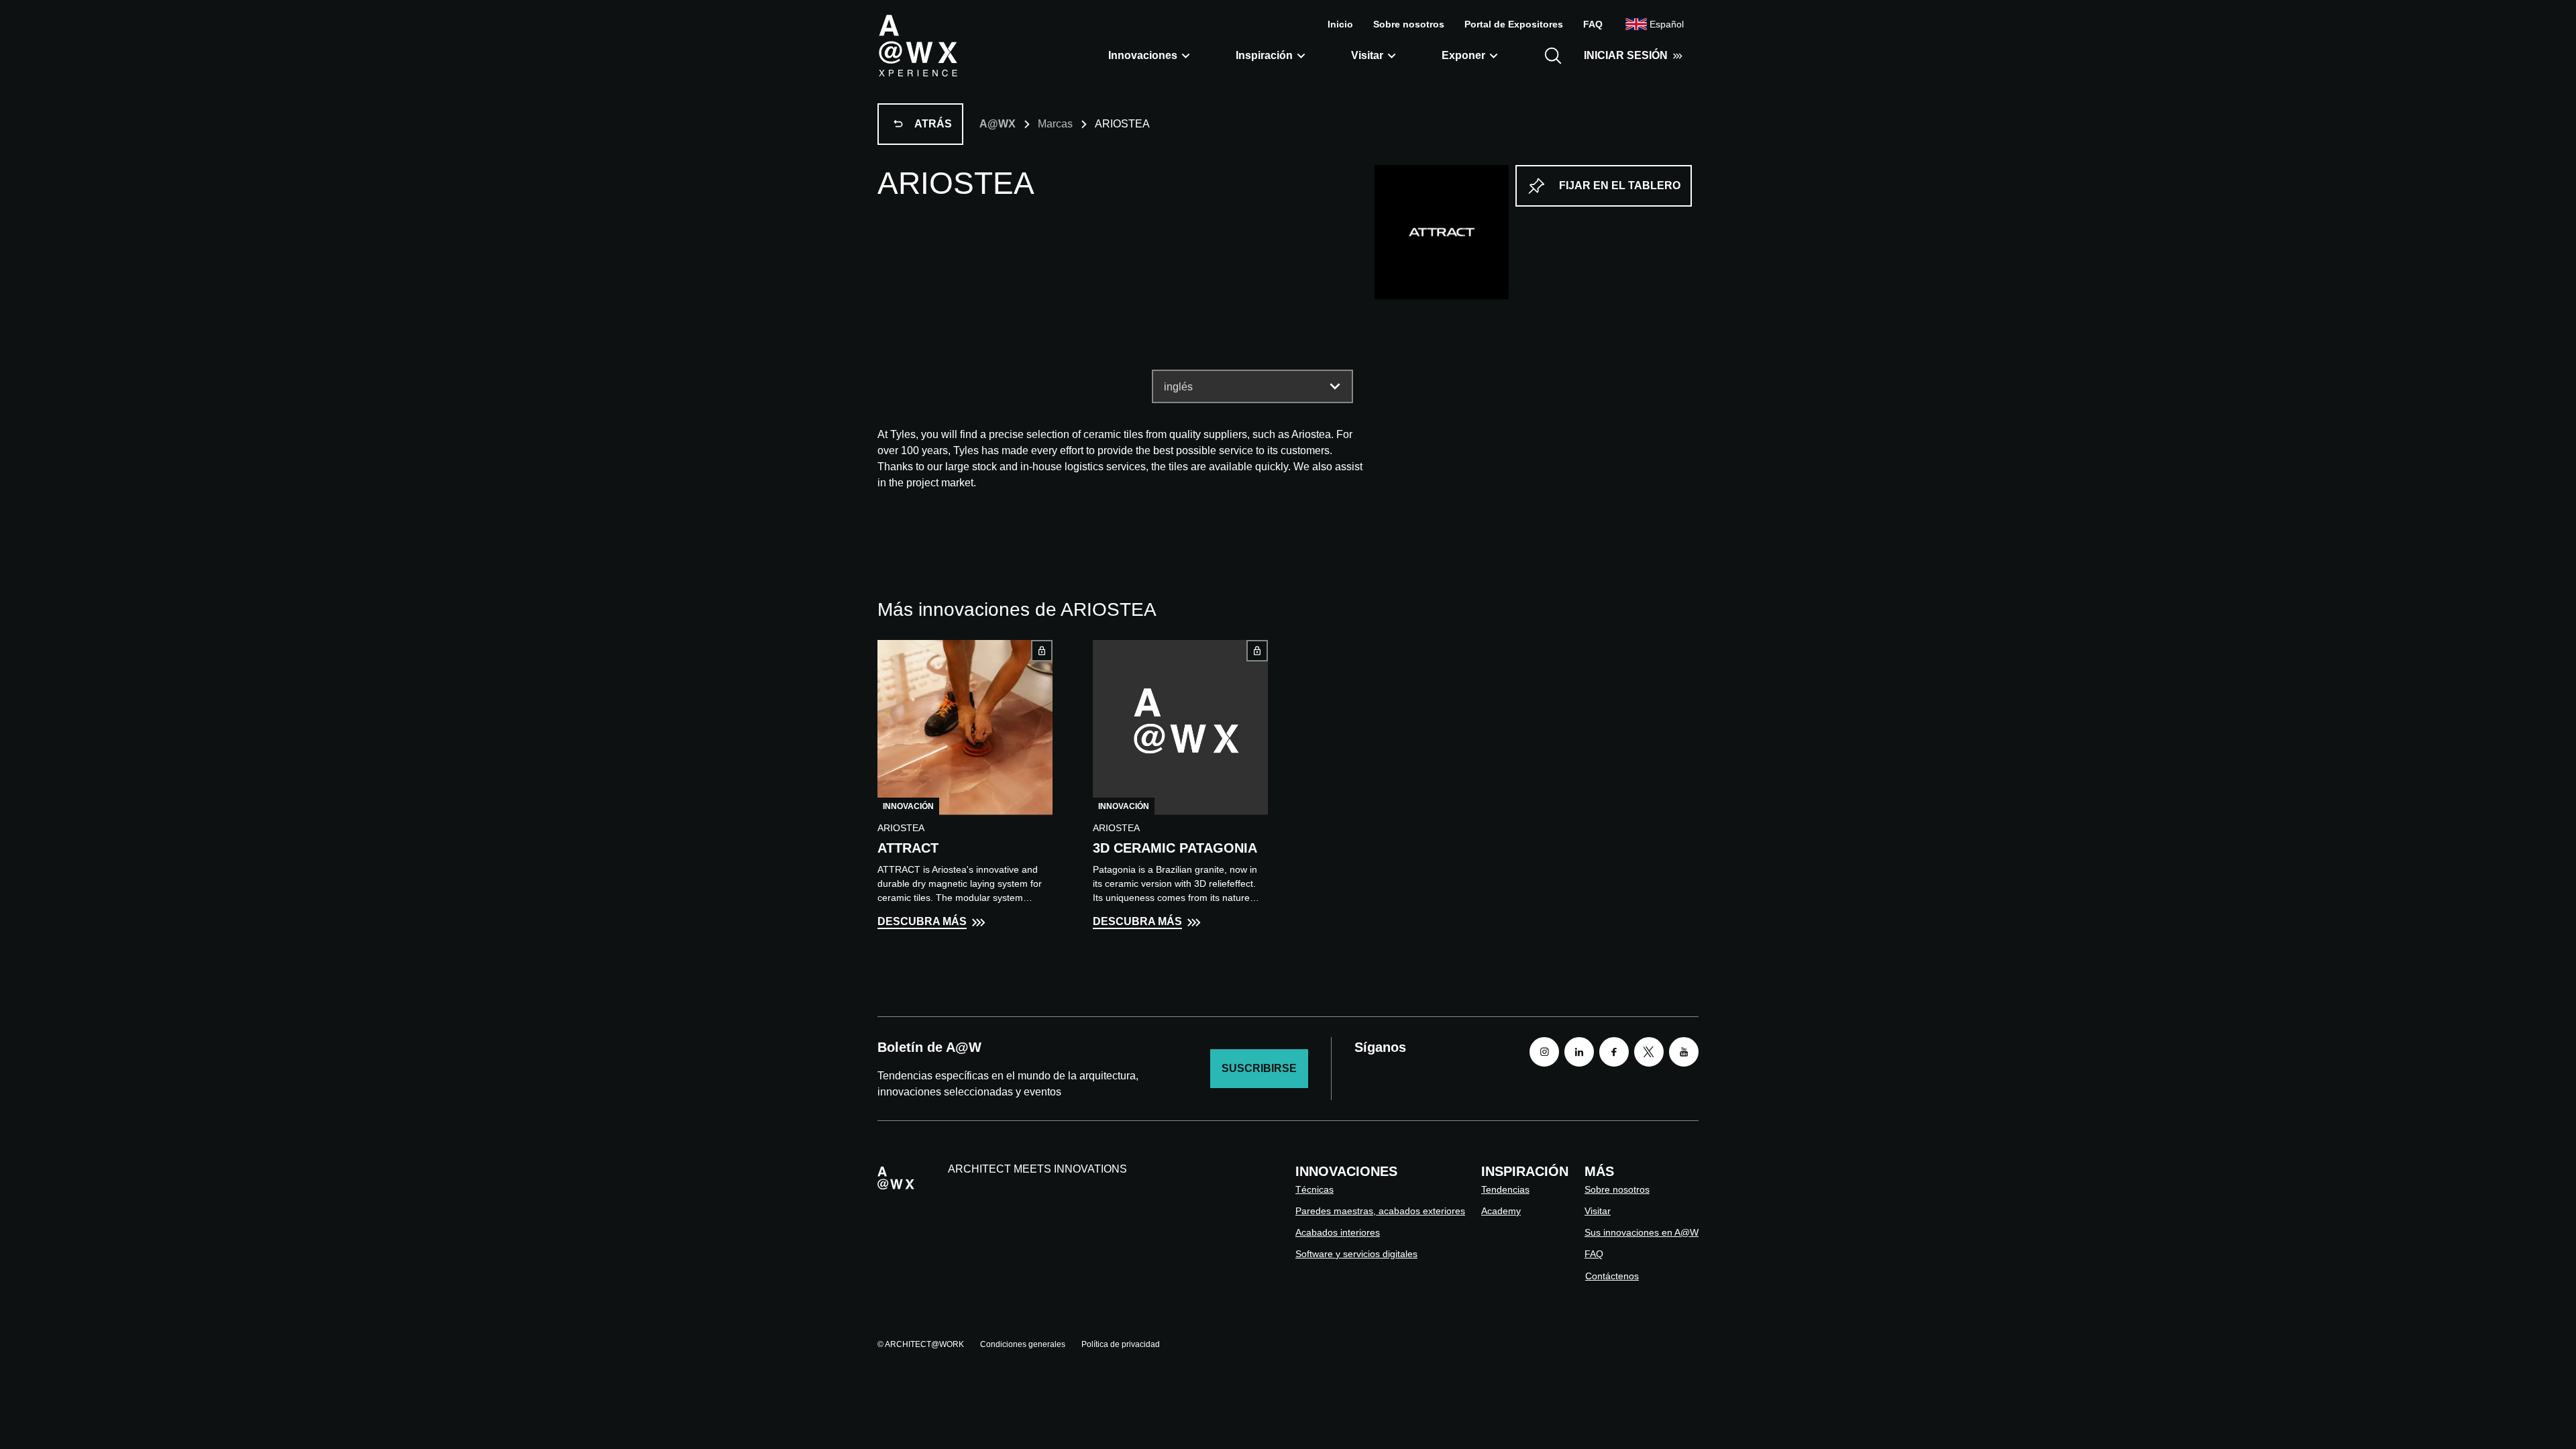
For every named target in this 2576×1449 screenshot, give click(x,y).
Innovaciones (1143, 55)
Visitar (1367, 55)
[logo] (918, 45)
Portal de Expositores (1514, 24)
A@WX (998, 124)
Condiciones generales (1023, 1344)
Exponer (1463, 55)
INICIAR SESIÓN (1626, 55)
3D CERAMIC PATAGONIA (1175, 848)
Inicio (1340, 24)
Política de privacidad (1121, 1344)
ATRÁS (933, 124)
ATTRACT (908, 848)
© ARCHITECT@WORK (921, 1344)
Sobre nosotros (1409, 24)
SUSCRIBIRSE (1259, 1068)
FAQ (1593, 24)
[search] (1553, 56)
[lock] (1042, 651)
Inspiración (1264, 55)
